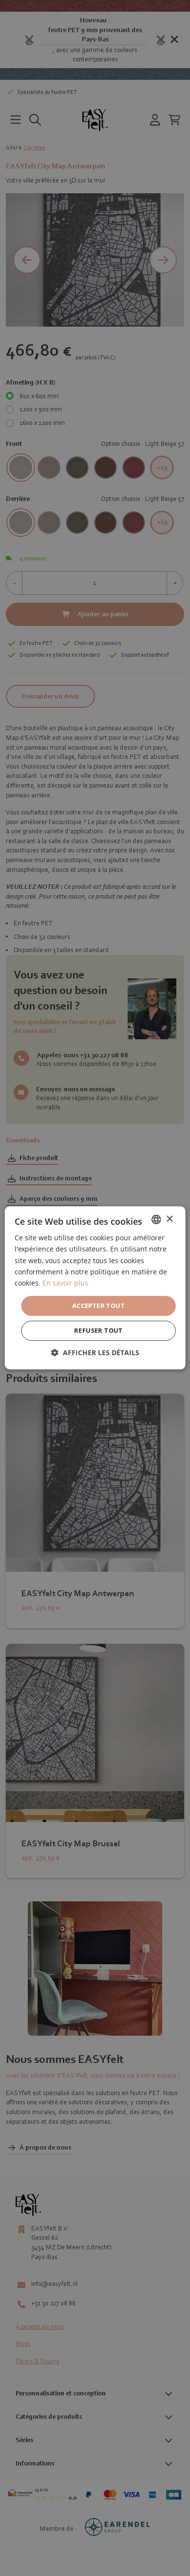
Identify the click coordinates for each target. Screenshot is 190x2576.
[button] (95, 1353)
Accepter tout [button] (98, 1306)
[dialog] (95, 1288)
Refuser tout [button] (98, 1331)
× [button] (169, 1219)
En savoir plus (65, 1283)
